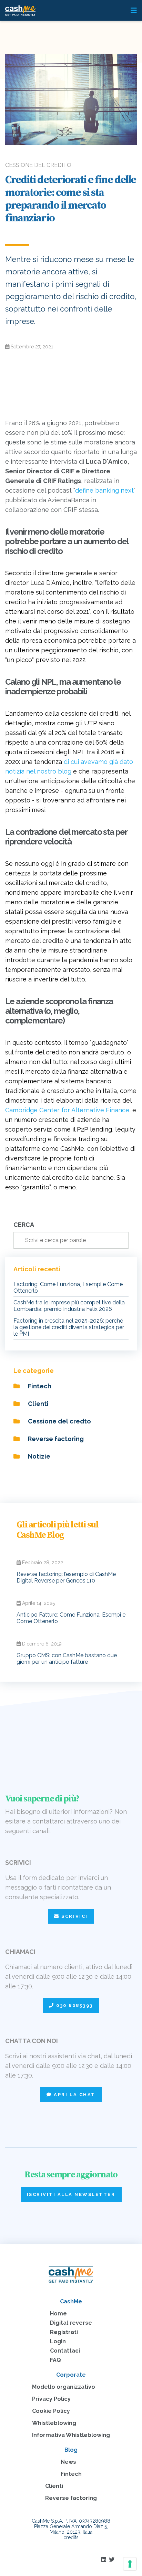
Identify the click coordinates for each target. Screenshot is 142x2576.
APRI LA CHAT (74, 2095)
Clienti (38, 1404)
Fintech (39, 1386)
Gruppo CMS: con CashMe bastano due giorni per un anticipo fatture (67, 1659)
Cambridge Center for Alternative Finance (67, 1110)
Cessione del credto (59, 1421)
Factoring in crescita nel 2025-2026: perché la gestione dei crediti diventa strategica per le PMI (69, 1327)
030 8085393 (74, 2005)
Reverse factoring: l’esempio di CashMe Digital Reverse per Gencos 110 (66, 1577)
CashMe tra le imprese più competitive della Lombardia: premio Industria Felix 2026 (69, 1306)
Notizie (38, 1456)
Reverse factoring (55, 1439)
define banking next (104, 490)
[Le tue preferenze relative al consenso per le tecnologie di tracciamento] (130, 2564)
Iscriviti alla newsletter (71, 2194)
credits (71, 2537)
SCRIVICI (74, 1916)
